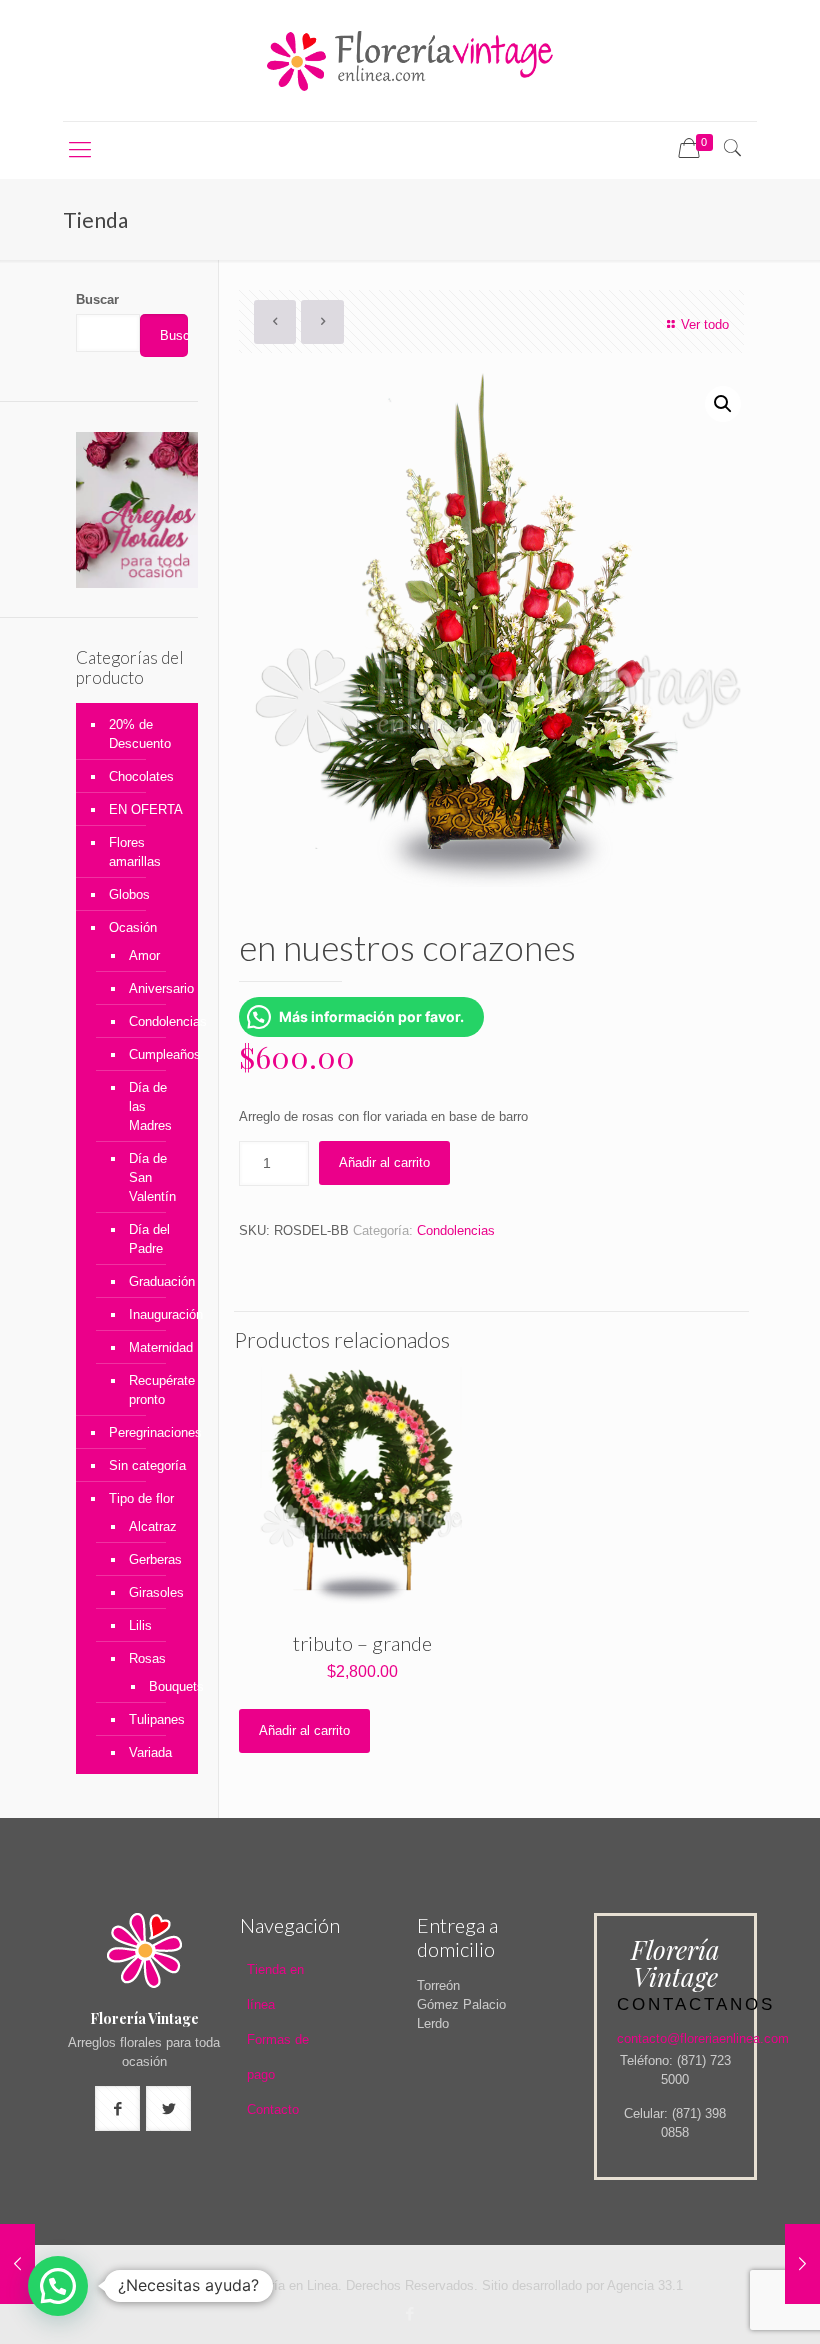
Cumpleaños (153, 1054)
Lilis (140, 1625)
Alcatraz (153, 1526)
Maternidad (153, 1347)
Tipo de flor (141, 1498)
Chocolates (141, 776)
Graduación (153, 1281)
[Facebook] (409, 2313)
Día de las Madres (150, 1106)
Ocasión (133, 927)
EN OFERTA (146, 809)
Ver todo (704, 324)
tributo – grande (362, 1643)
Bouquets (158, 1686)
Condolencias (456, 1230)
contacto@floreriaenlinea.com (703, 2038)
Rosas (147, 1658)
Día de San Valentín (152, 1177)
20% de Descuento (140, 734)
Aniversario (153, 988)
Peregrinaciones (148, 1432)
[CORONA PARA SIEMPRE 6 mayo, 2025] (17, 2264)
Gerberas (153, 1559)
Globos (129, 894)
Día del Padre (149, 1239)
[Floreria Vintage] (410, 60)
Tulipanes (153, 1719)
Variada (150, 1752)
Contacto (273, 2109)
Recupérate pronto (153, 1390)
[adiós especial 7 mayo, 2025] (802, 2264)
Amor (144, 955)
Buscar (97, 299)
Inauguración (153, 1314)
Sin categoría (147, 1465)
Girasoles (153, 1592)
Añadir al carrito (384, 1162)
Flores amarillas (135, 852)
